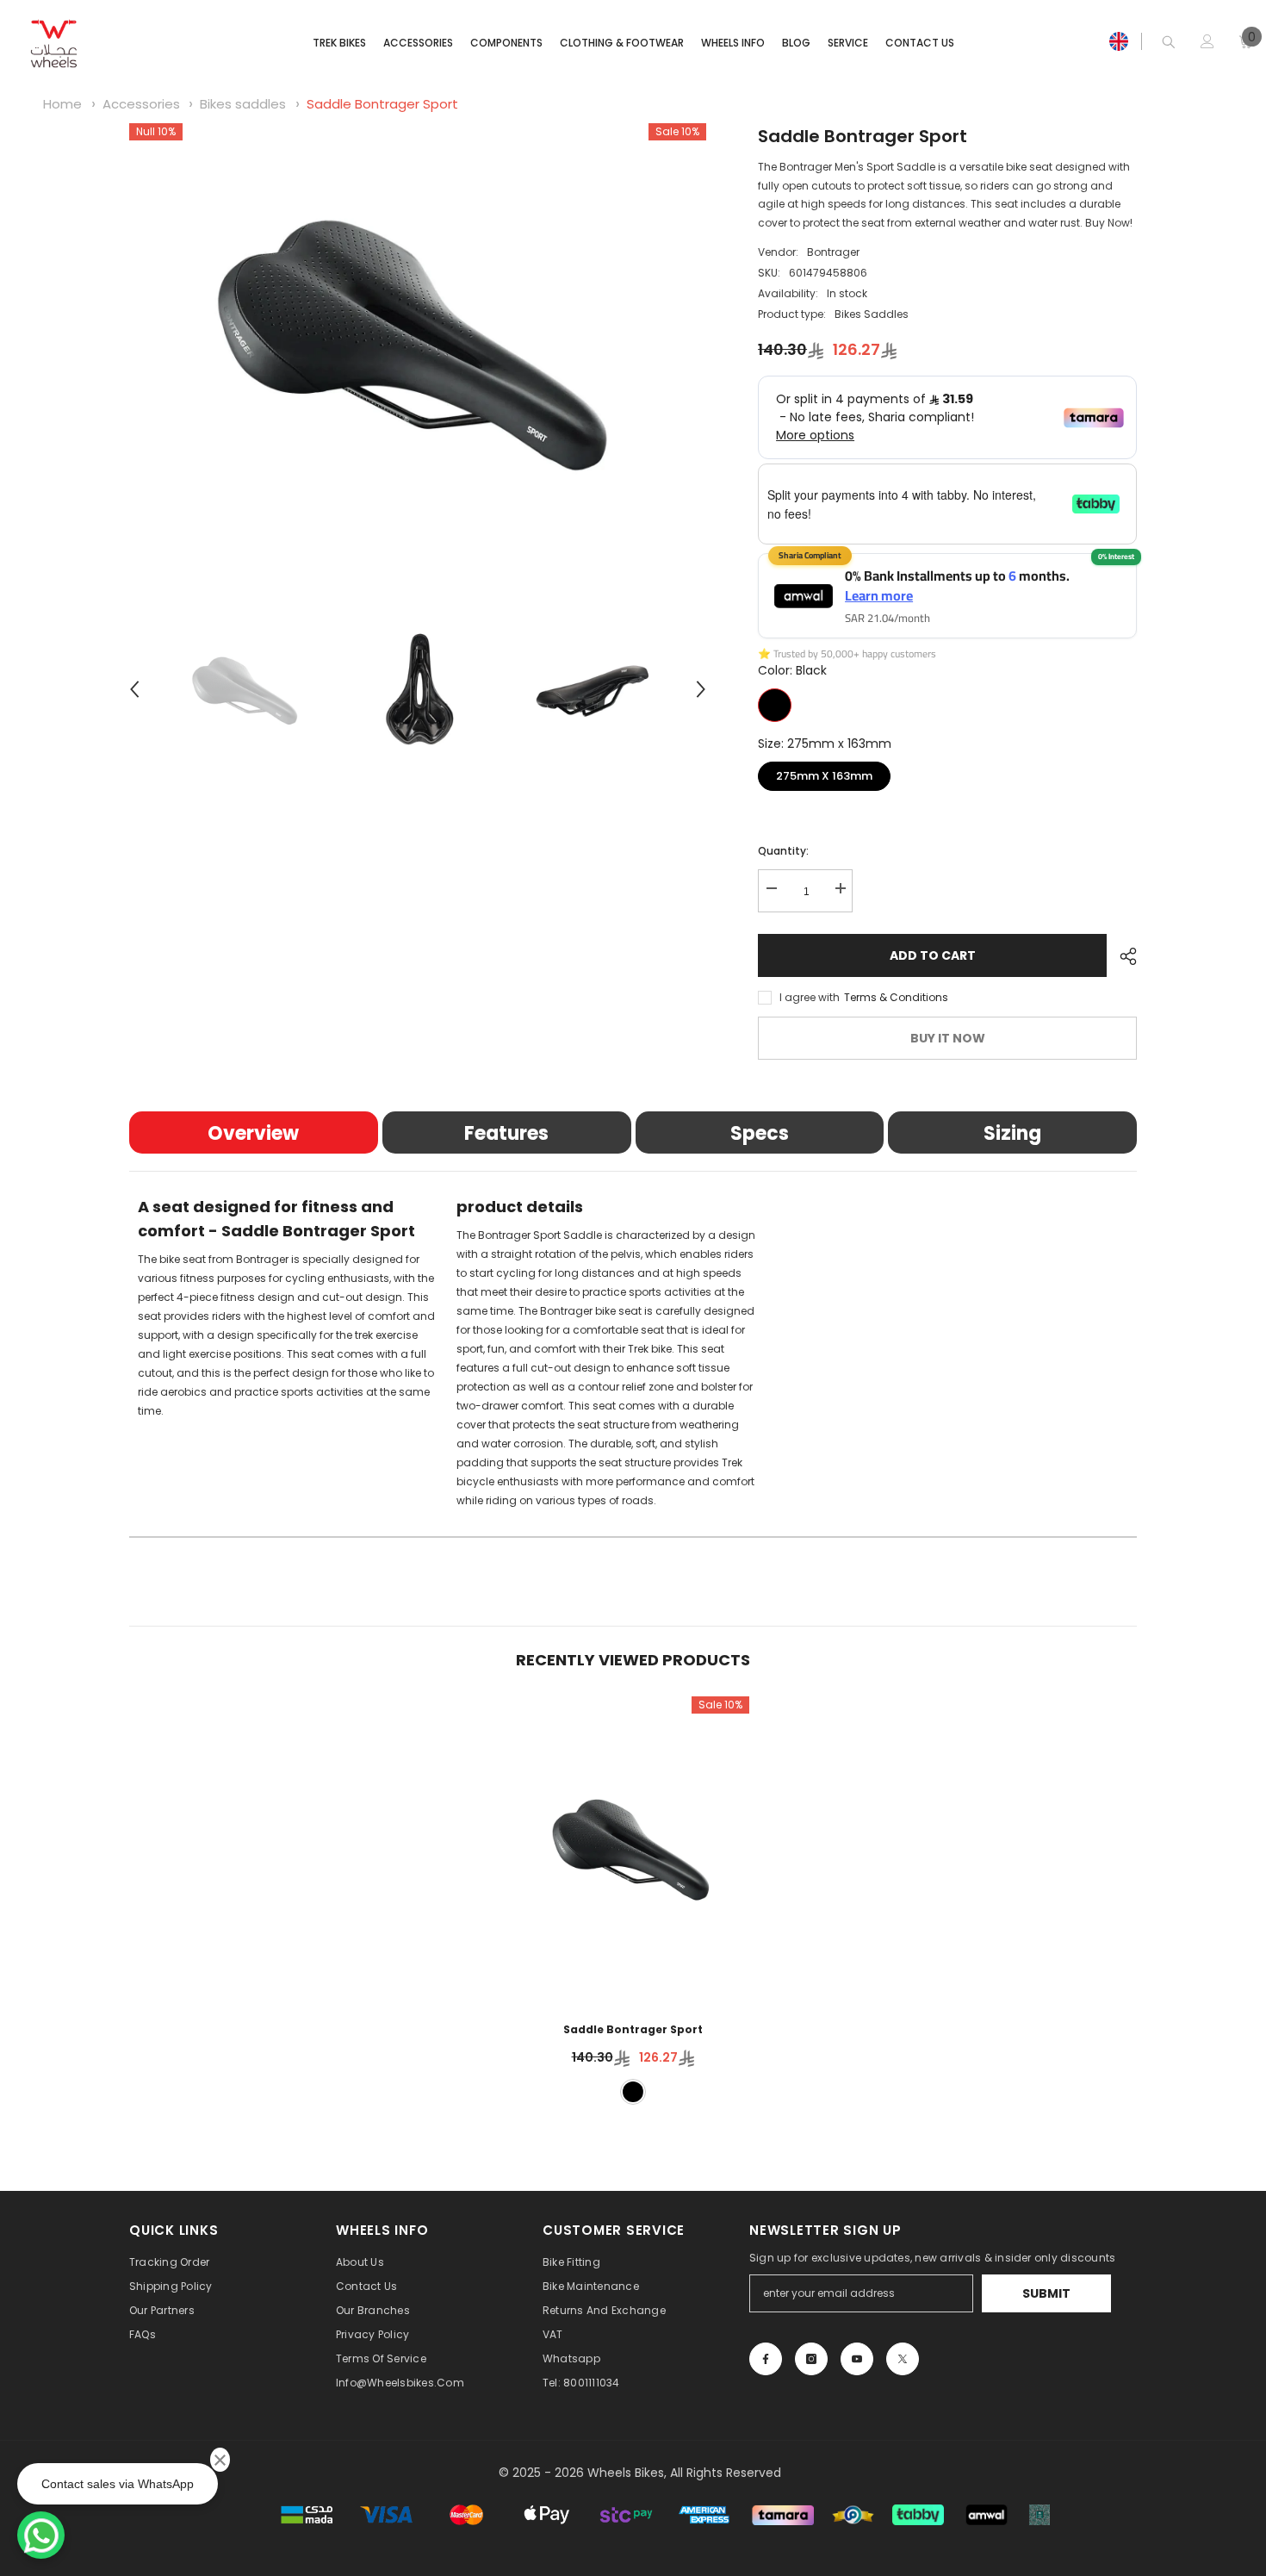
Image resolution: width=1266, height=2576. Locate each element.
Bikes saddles (243, 104)
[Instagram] (811, 2359)
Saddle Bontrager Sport (382, 104)
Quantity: (783, 851)
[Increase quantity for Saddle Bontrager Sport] (840, 889)
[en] (1119, 41)
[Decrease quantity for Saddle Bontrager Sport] (771, 889)
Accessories (141, 104)
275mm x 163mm (825, 773)
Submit (1046, 2293)
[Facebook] (766, 2359)
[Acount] (1207, 41)
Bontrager (833, 252)
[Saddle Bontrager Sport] (633, 1848)
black (633, 2092)
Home (62, 104)
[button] (134, 689)
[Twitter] (903, 2359)
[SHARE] (1122, 956)
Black (775, 705)
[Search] (1169, 42)
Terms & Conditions (896, 997)
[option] (418, 340)
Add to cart (933, 955)
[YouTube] (857, 2359)
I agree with (810, 997)
